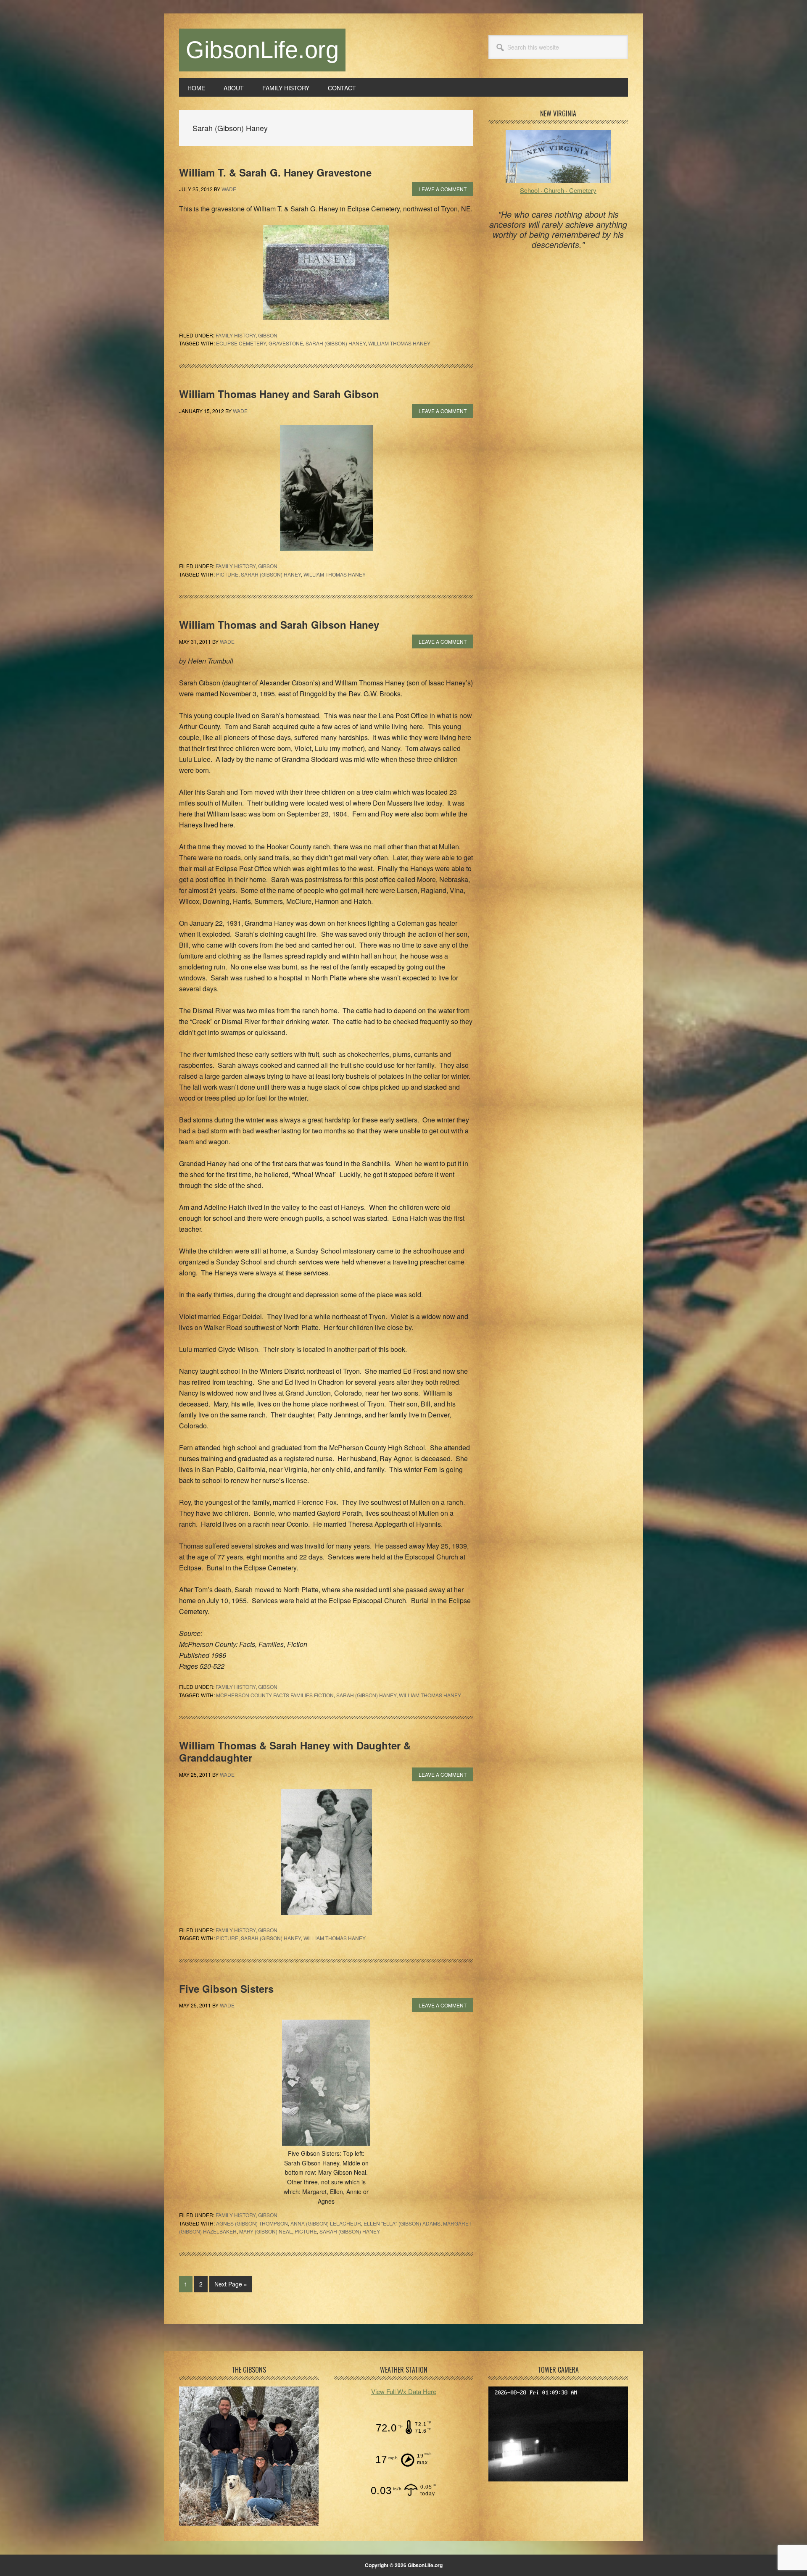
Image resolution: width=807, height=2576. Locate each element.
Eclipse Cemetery (241, 343)
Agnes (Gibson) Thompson (252, 2223)
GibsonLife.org (262, 50)
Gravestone (286, 343)
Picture (227, 574)
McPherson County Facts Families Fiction (275, 1695)
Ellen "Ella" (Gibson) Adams (402, 2223)
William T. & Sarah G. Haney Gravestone (275, 172)
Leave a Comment (443, 189)
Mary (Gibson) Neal (266, 2231)
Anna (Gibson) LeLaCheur (326, 2223)
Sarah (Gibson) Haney (336, 343)
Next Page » (231, 2286)
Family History (236, 335)
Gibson (268, 335)
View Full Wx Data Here (404, 2391)
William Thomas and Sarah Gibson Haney (279, 624)
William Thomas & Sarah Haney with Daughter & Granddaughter (295, 1751)
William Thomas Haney (399, 343)
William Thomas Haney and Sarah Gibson (279, 394)
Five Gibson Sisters (226, 1989)
